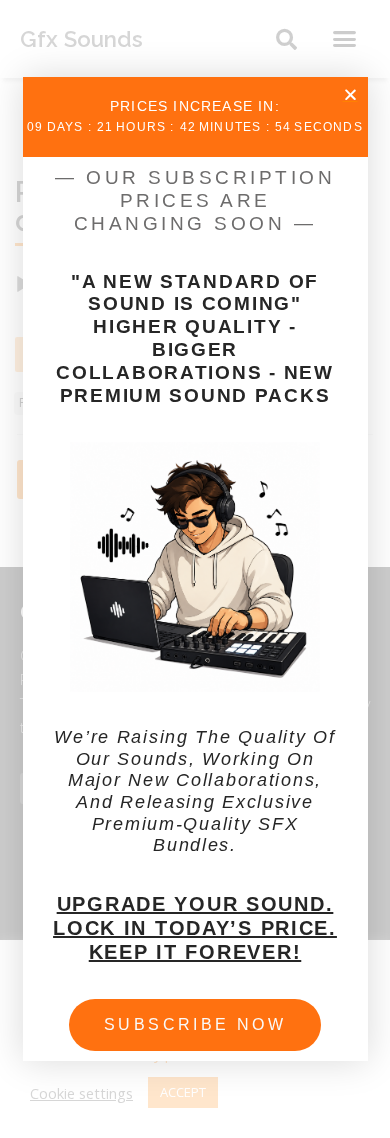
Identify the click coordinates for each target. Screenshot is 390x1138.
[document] (195, 569)
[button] (350, 94)
